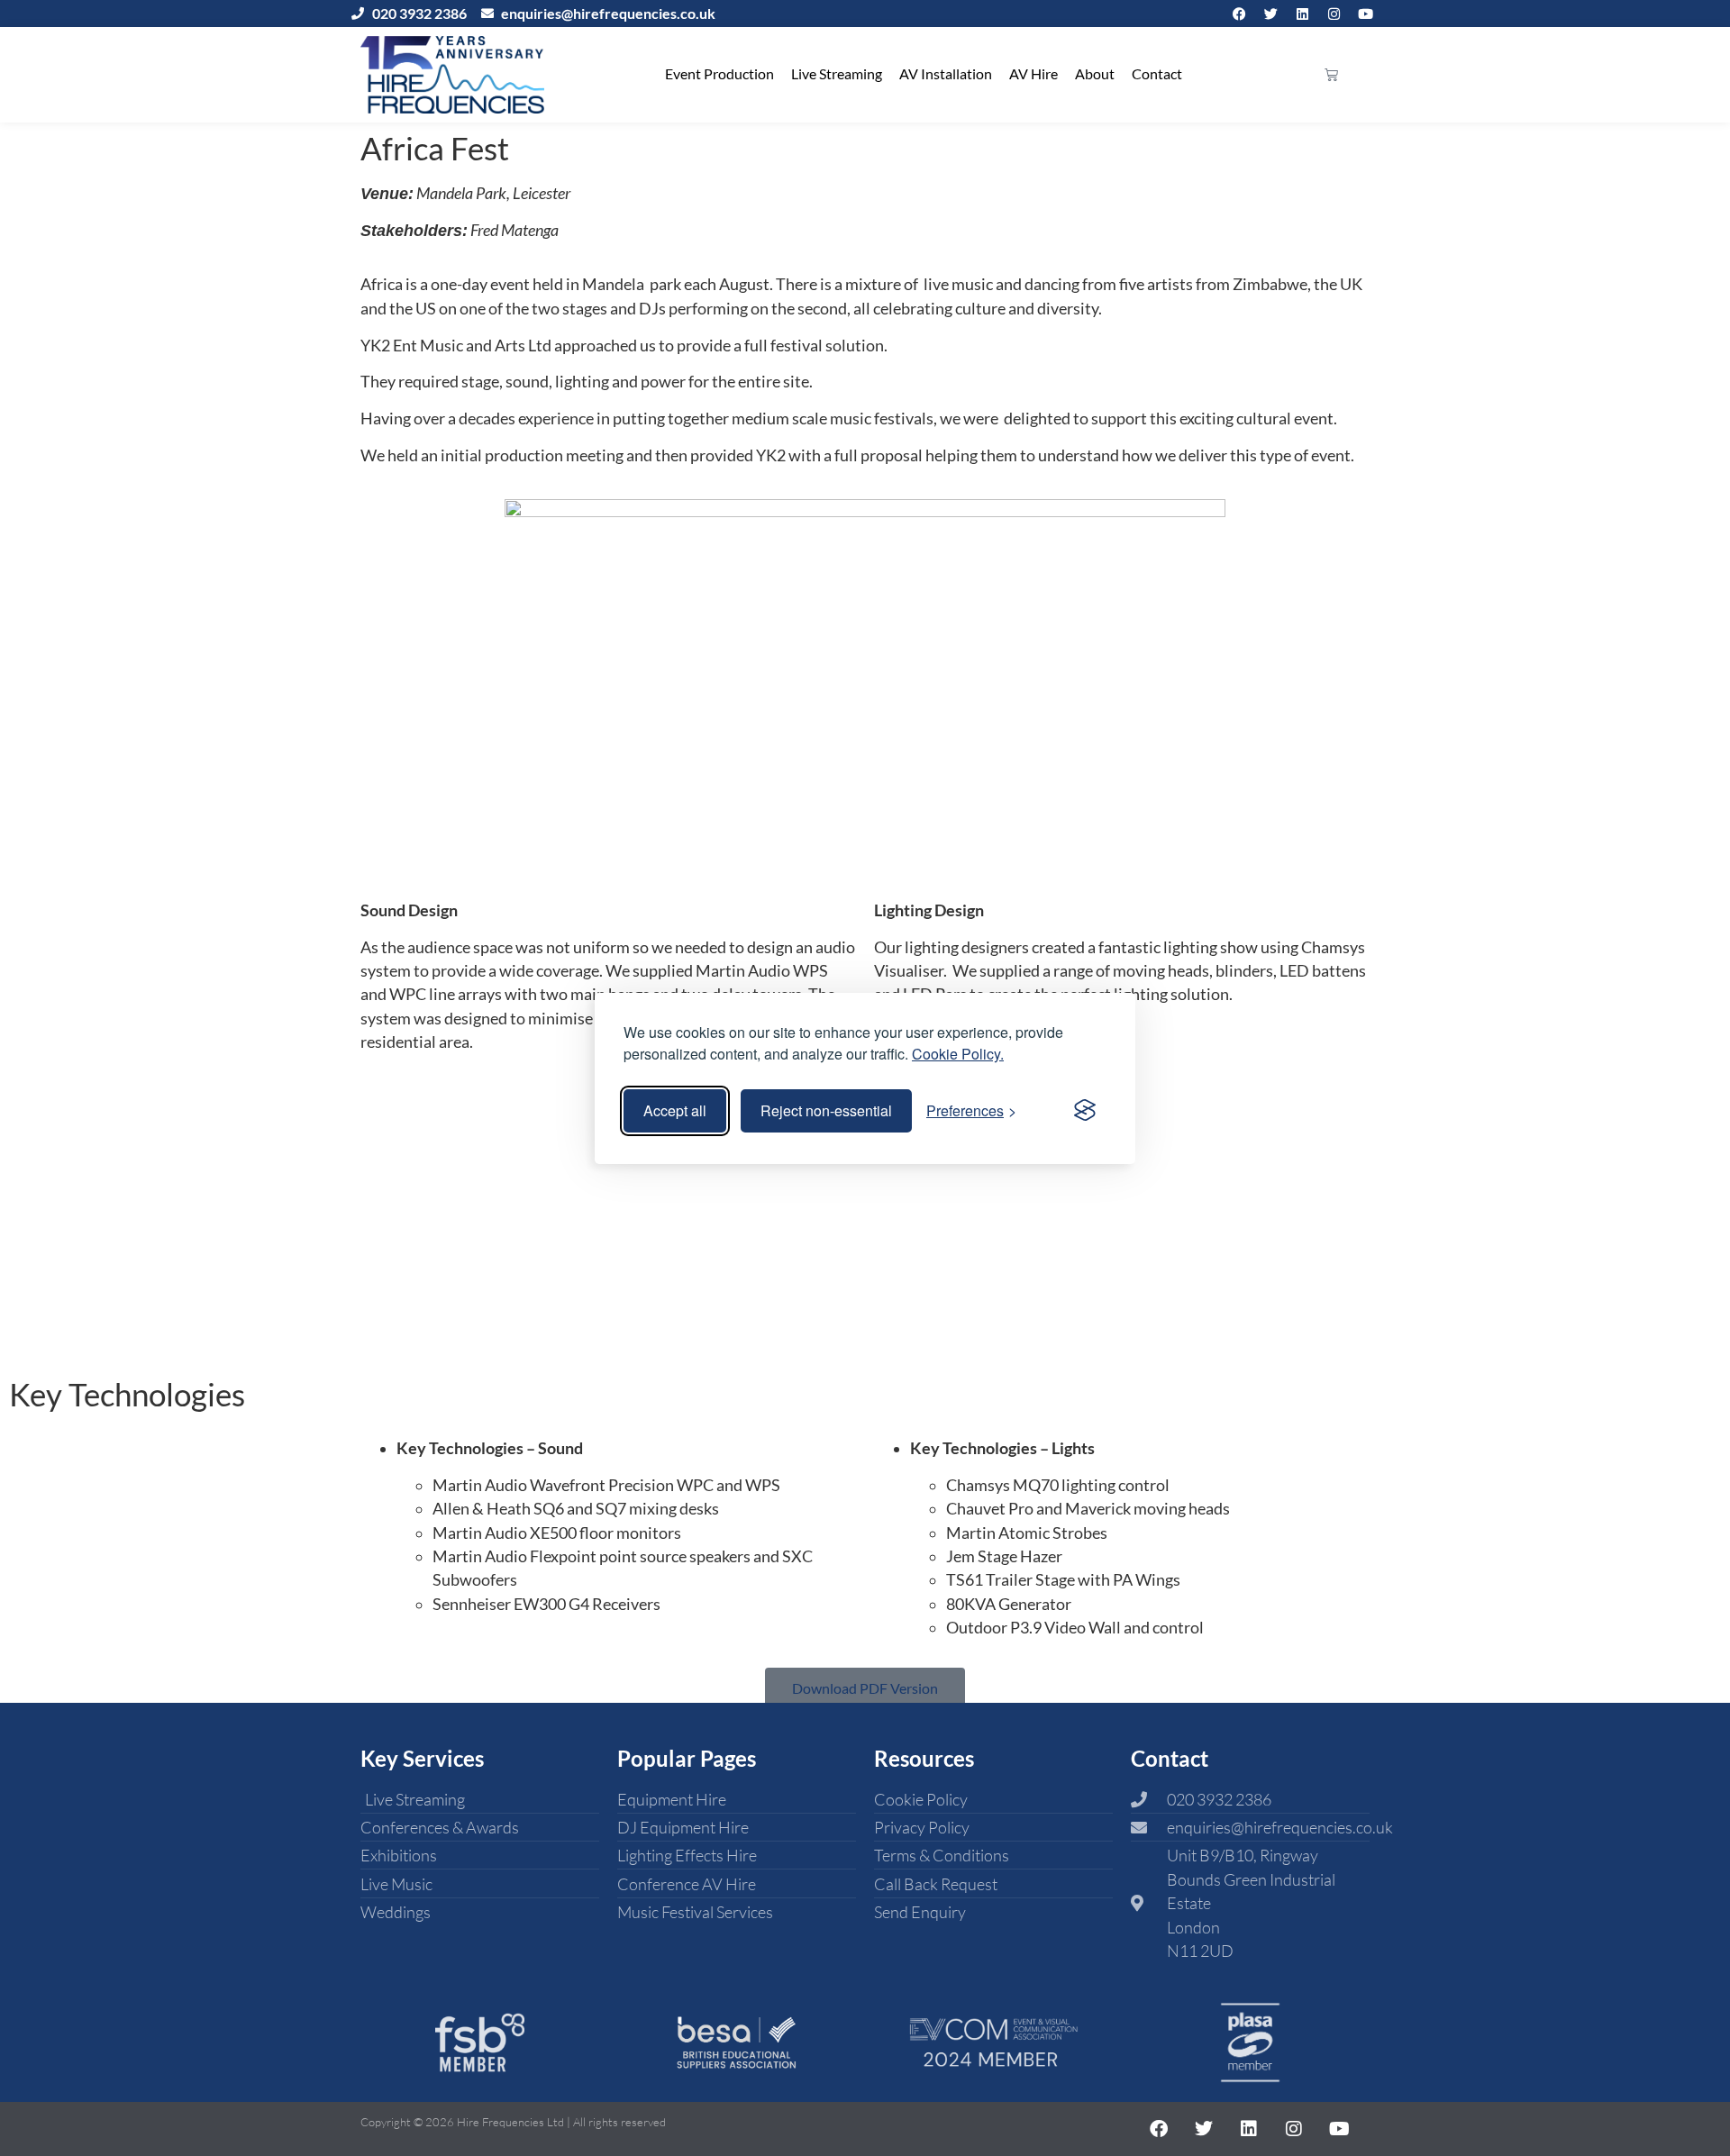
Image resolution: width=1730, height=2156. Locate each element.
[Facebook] (1239, 14)
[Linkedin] (1302, 14)
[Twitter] (1270, 14)
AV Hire (1033, 73)
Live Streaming (837, 73)
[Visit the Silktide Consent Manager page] (1085, 1111)
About (1095, 73)
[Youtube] (1365, 14)
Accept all (675, 1110)
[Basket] (1331, 74)
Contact (1157, 73)
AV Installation (946, 73)
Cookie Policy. (958, 1054)
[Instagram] (1334, 14)
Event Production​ (719, 73)
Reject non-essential (826, 1110)
